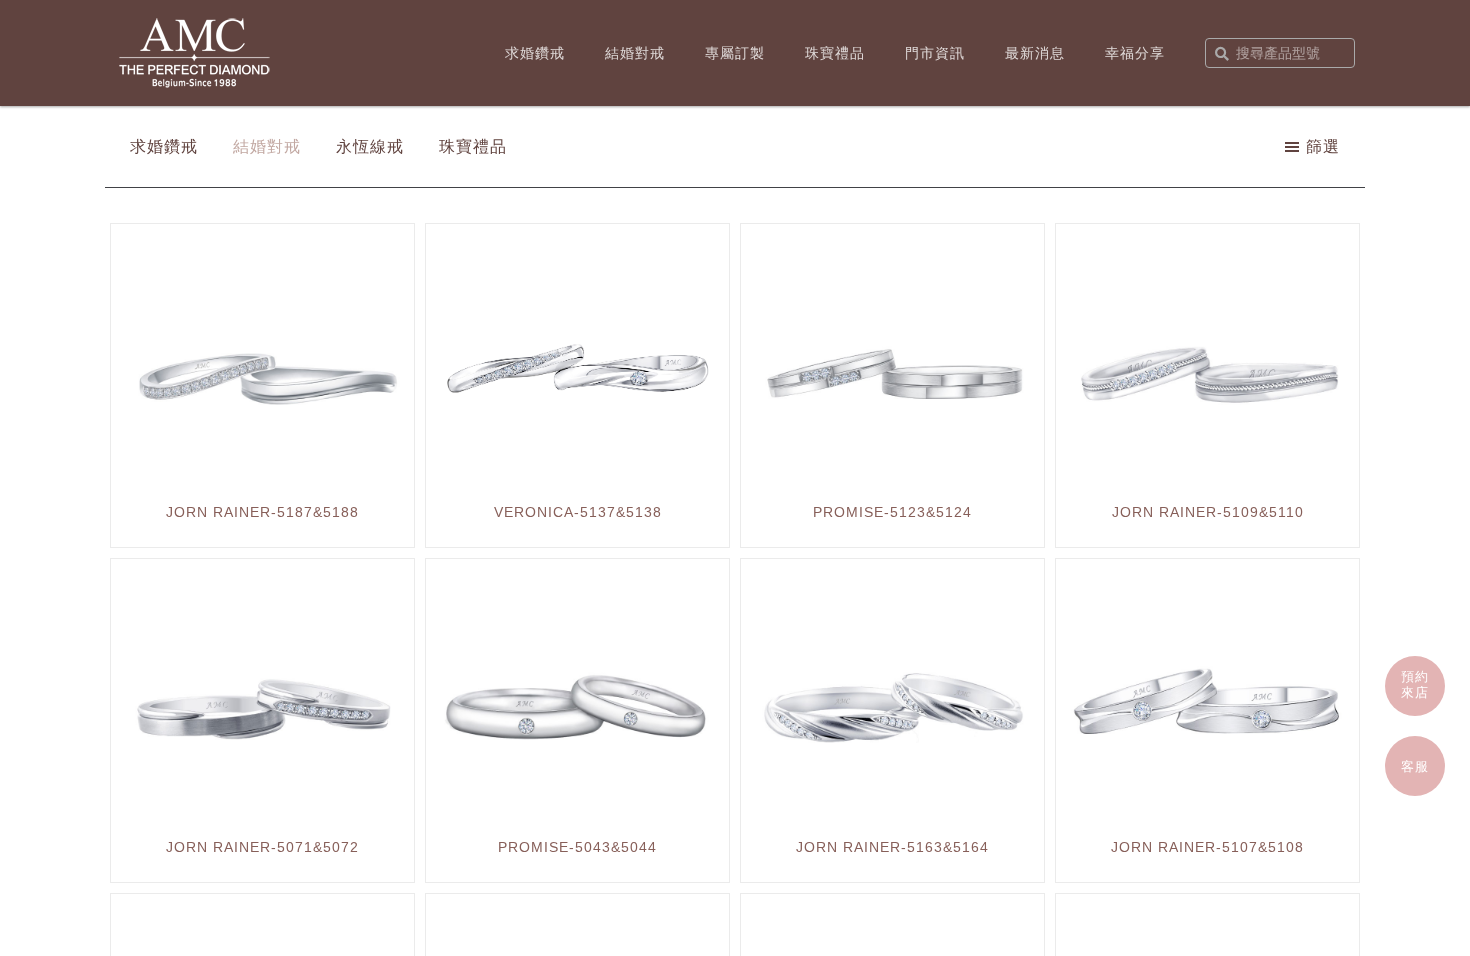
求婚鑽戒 (535, 53)
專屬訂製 (735, 53)
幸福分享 (1135, 53)
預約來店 (1415, 684)
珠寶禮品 (835, 53)
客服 (1415, 766)
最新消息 (1035, 53)
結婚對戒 (635, 53)
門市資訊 (935, 53)
